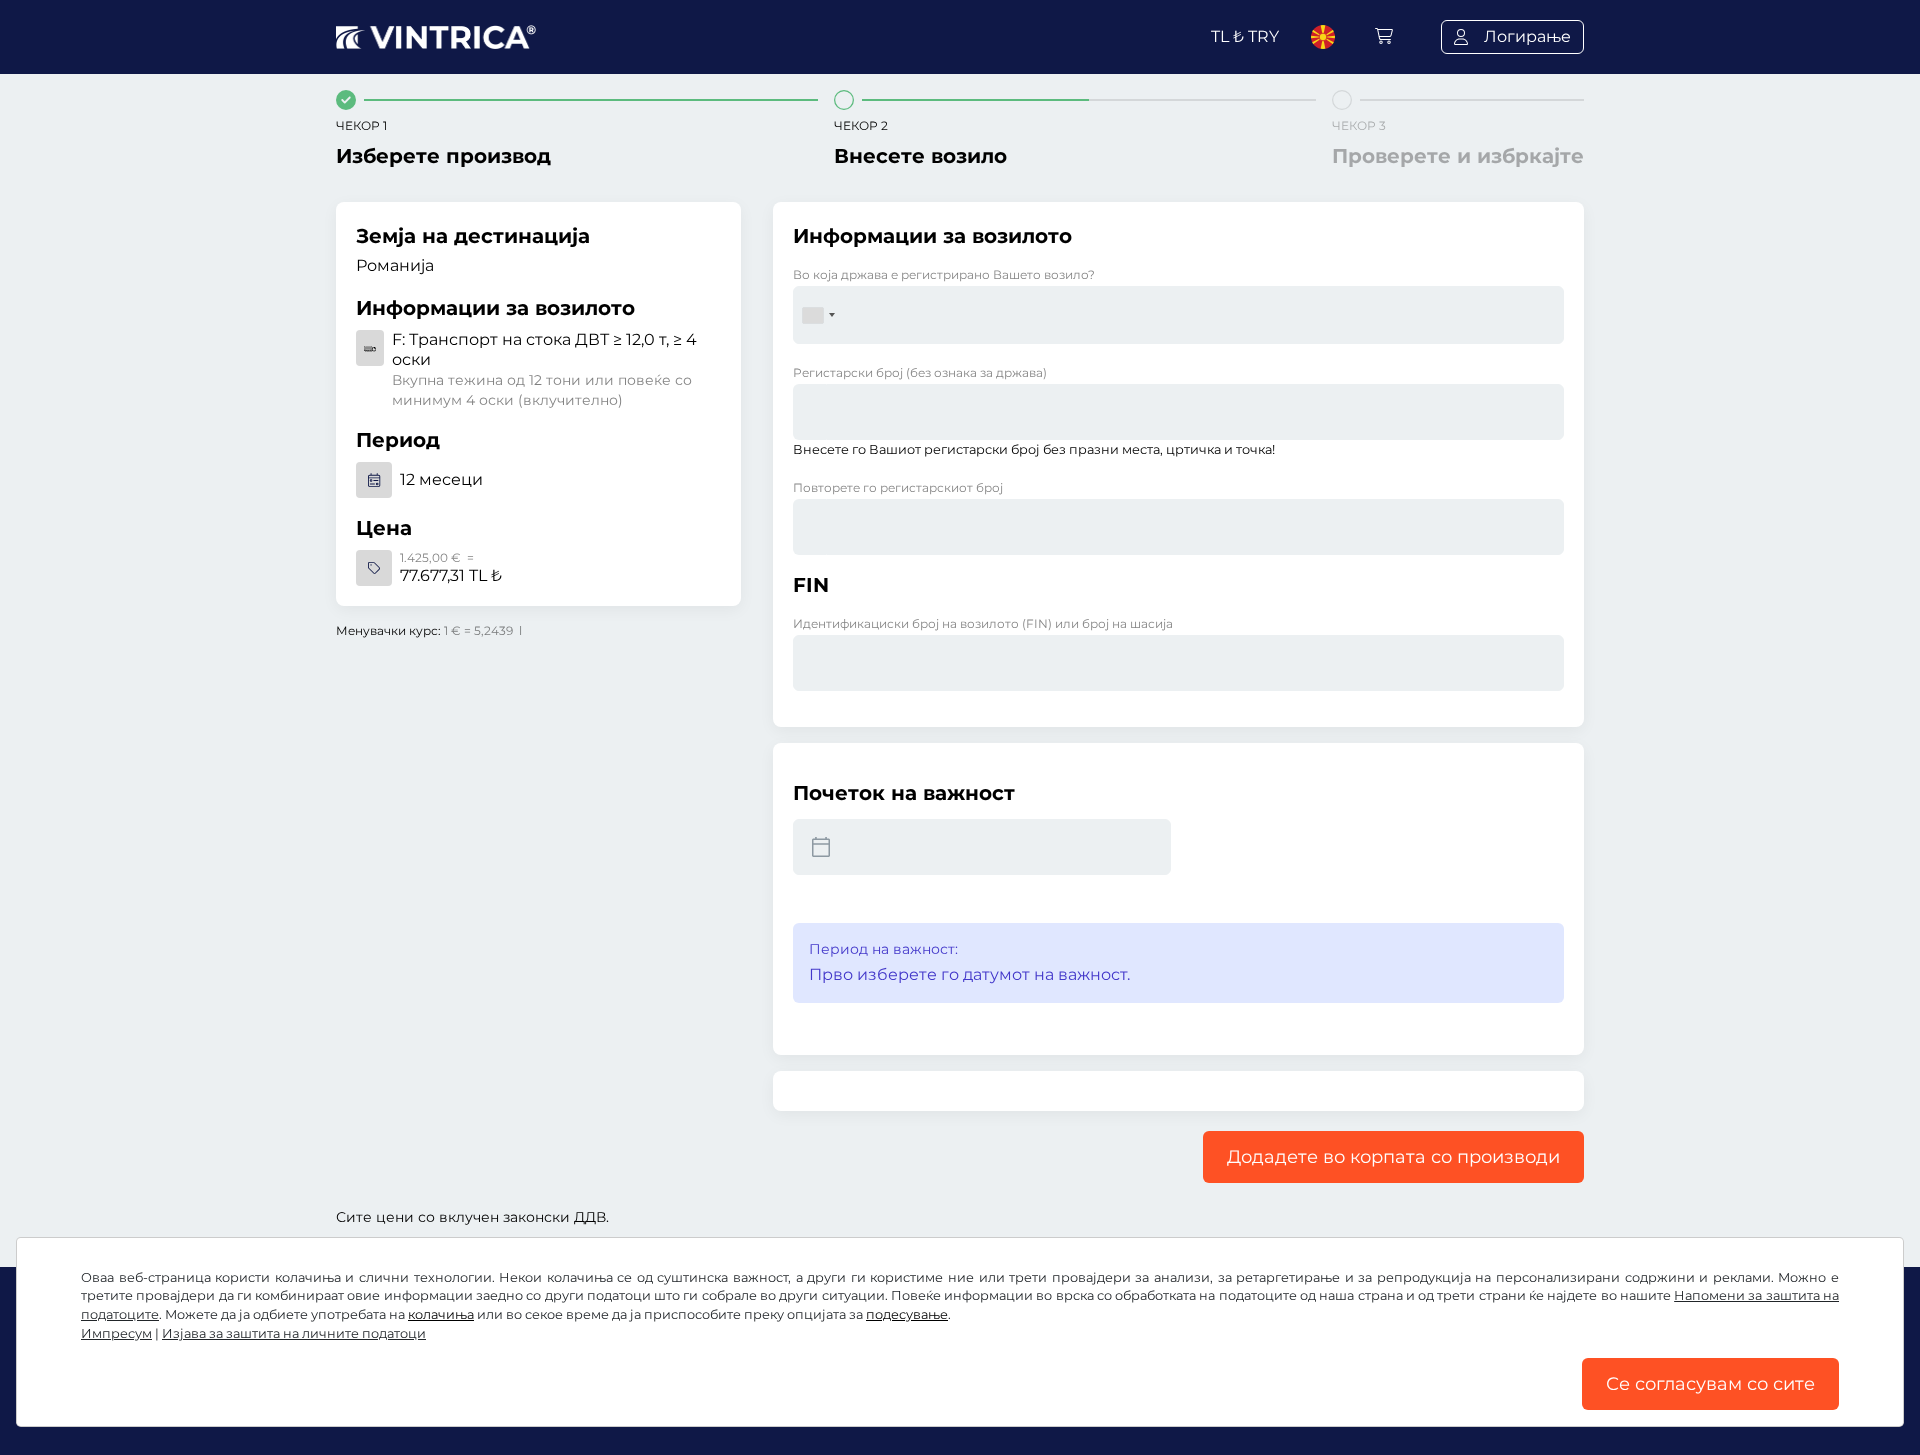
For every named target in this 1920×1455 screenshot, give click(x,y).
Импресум (116, 1333)
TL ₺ (1245, 36)
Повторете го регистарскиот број (898, 487)
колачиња (441, 1314)
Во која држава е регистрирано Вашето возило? (944, 274)
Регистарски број (920, 372)
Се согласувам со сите (1710, 1384)
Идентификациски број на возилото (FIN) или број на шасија (983, 623)
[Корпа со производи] (1384, 36)
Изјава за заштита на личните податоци (294, 1333)
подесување (907, 1314)
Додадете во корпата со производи (1393, 1157)
